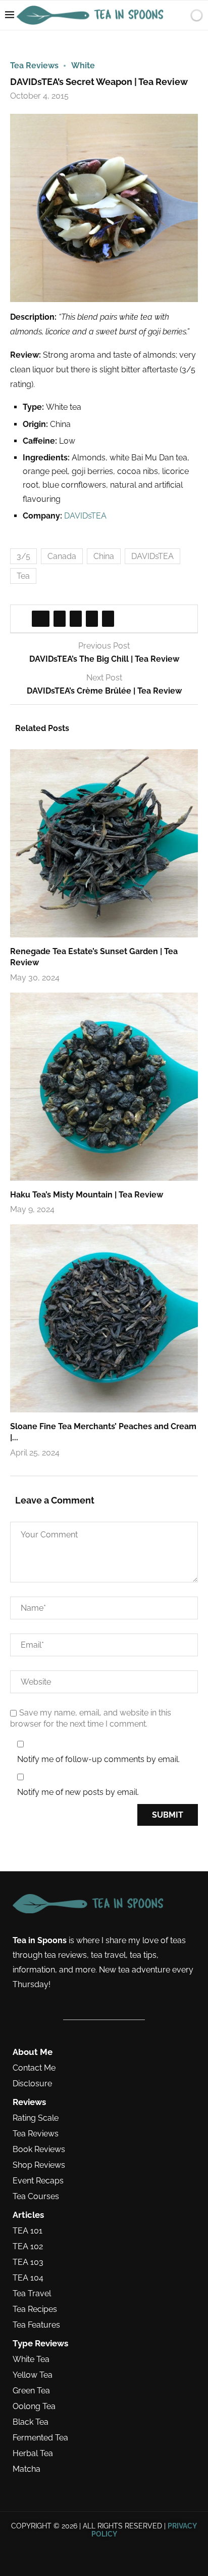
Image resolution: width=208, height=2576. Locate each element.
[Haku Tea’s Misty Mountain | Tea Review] (104, 1087)
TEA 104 (28, 2278)
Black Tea (31, 2422)
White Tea (31, 2359)
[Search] (179, 15)
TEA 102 (28, 2247)
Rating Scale (36, 2118)
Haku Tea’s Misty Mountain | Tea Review (87, 1195)
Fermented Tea (40, 2438)
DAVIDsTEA (85, 516)
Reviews (29, 2102)
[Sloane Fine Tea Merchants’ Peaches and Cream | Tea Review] (104, 1318)
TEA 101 (28, 2231)
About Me (33, 2052)
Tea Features (36, 2325)
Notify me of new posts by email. (78, 1792)
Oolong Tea (34, 2407)
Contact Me (34, 2068)
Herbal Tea (33, 2454)
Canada (62, 556)
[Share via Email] (108, 619)
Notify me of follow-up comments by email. (98, 1759)
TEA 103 (28, 2262)
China (104, 556)
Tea (23, 576)
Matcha (27, 2469)
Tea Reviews (36, 2134)
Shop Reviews (39, 2165)
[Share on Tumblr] (92, 619)
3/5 (23, 556)
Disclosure (32, 2084)
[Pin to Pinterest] (76, 619)
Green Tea (31, 2391)
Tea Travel (32, 2294)
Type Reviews (40, 2344)
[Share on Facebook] (41, 619)
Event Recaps (38, 2181)
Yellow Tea (33, 2375)
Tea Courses (36, 2197)
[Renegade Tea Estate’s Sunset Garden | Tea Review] (104, 843)
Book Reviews (39, 2150)
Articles (28, 2215)
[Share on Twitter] (60, 619)
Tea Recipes (35, 2309)
